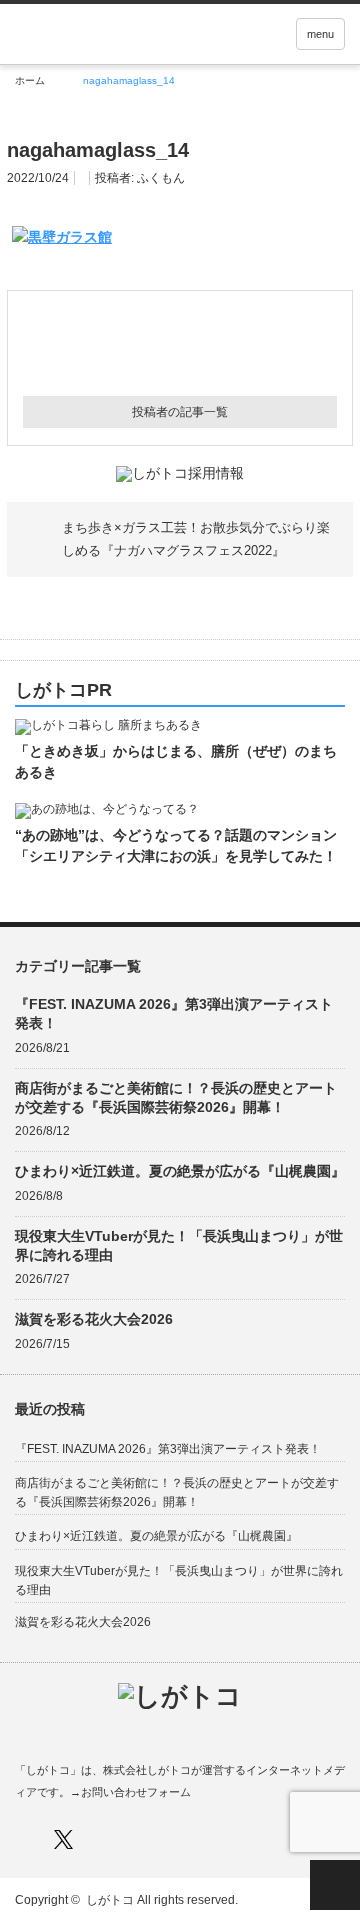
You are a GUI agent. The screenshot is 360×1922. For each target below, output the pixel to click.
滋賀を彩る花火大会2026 (94, 1319)
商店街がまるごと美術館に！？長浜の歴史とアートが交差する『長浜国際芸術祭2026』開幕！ (176, 1097)
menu (320, 34)
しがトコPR (63, 690)
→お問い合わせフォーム (130, 1792)
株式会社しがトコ (147, 1770)
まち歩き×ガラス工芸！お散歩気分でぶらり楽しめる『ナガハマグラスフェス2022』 (196, 538)
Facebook (24, 1839)
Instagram (102, 1839)
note (141, 1839)
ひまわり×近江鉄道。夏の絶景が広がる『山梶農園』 (180, 1171)
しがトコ (110, 1900)
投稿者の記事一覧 (180, 412)
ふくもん (161, 178)
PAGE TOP (335, 1885)
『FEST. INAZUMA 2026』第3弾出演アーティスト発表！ (174, 1013)
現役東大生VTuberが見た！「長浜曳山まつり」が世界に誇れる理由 (179, 1245)
